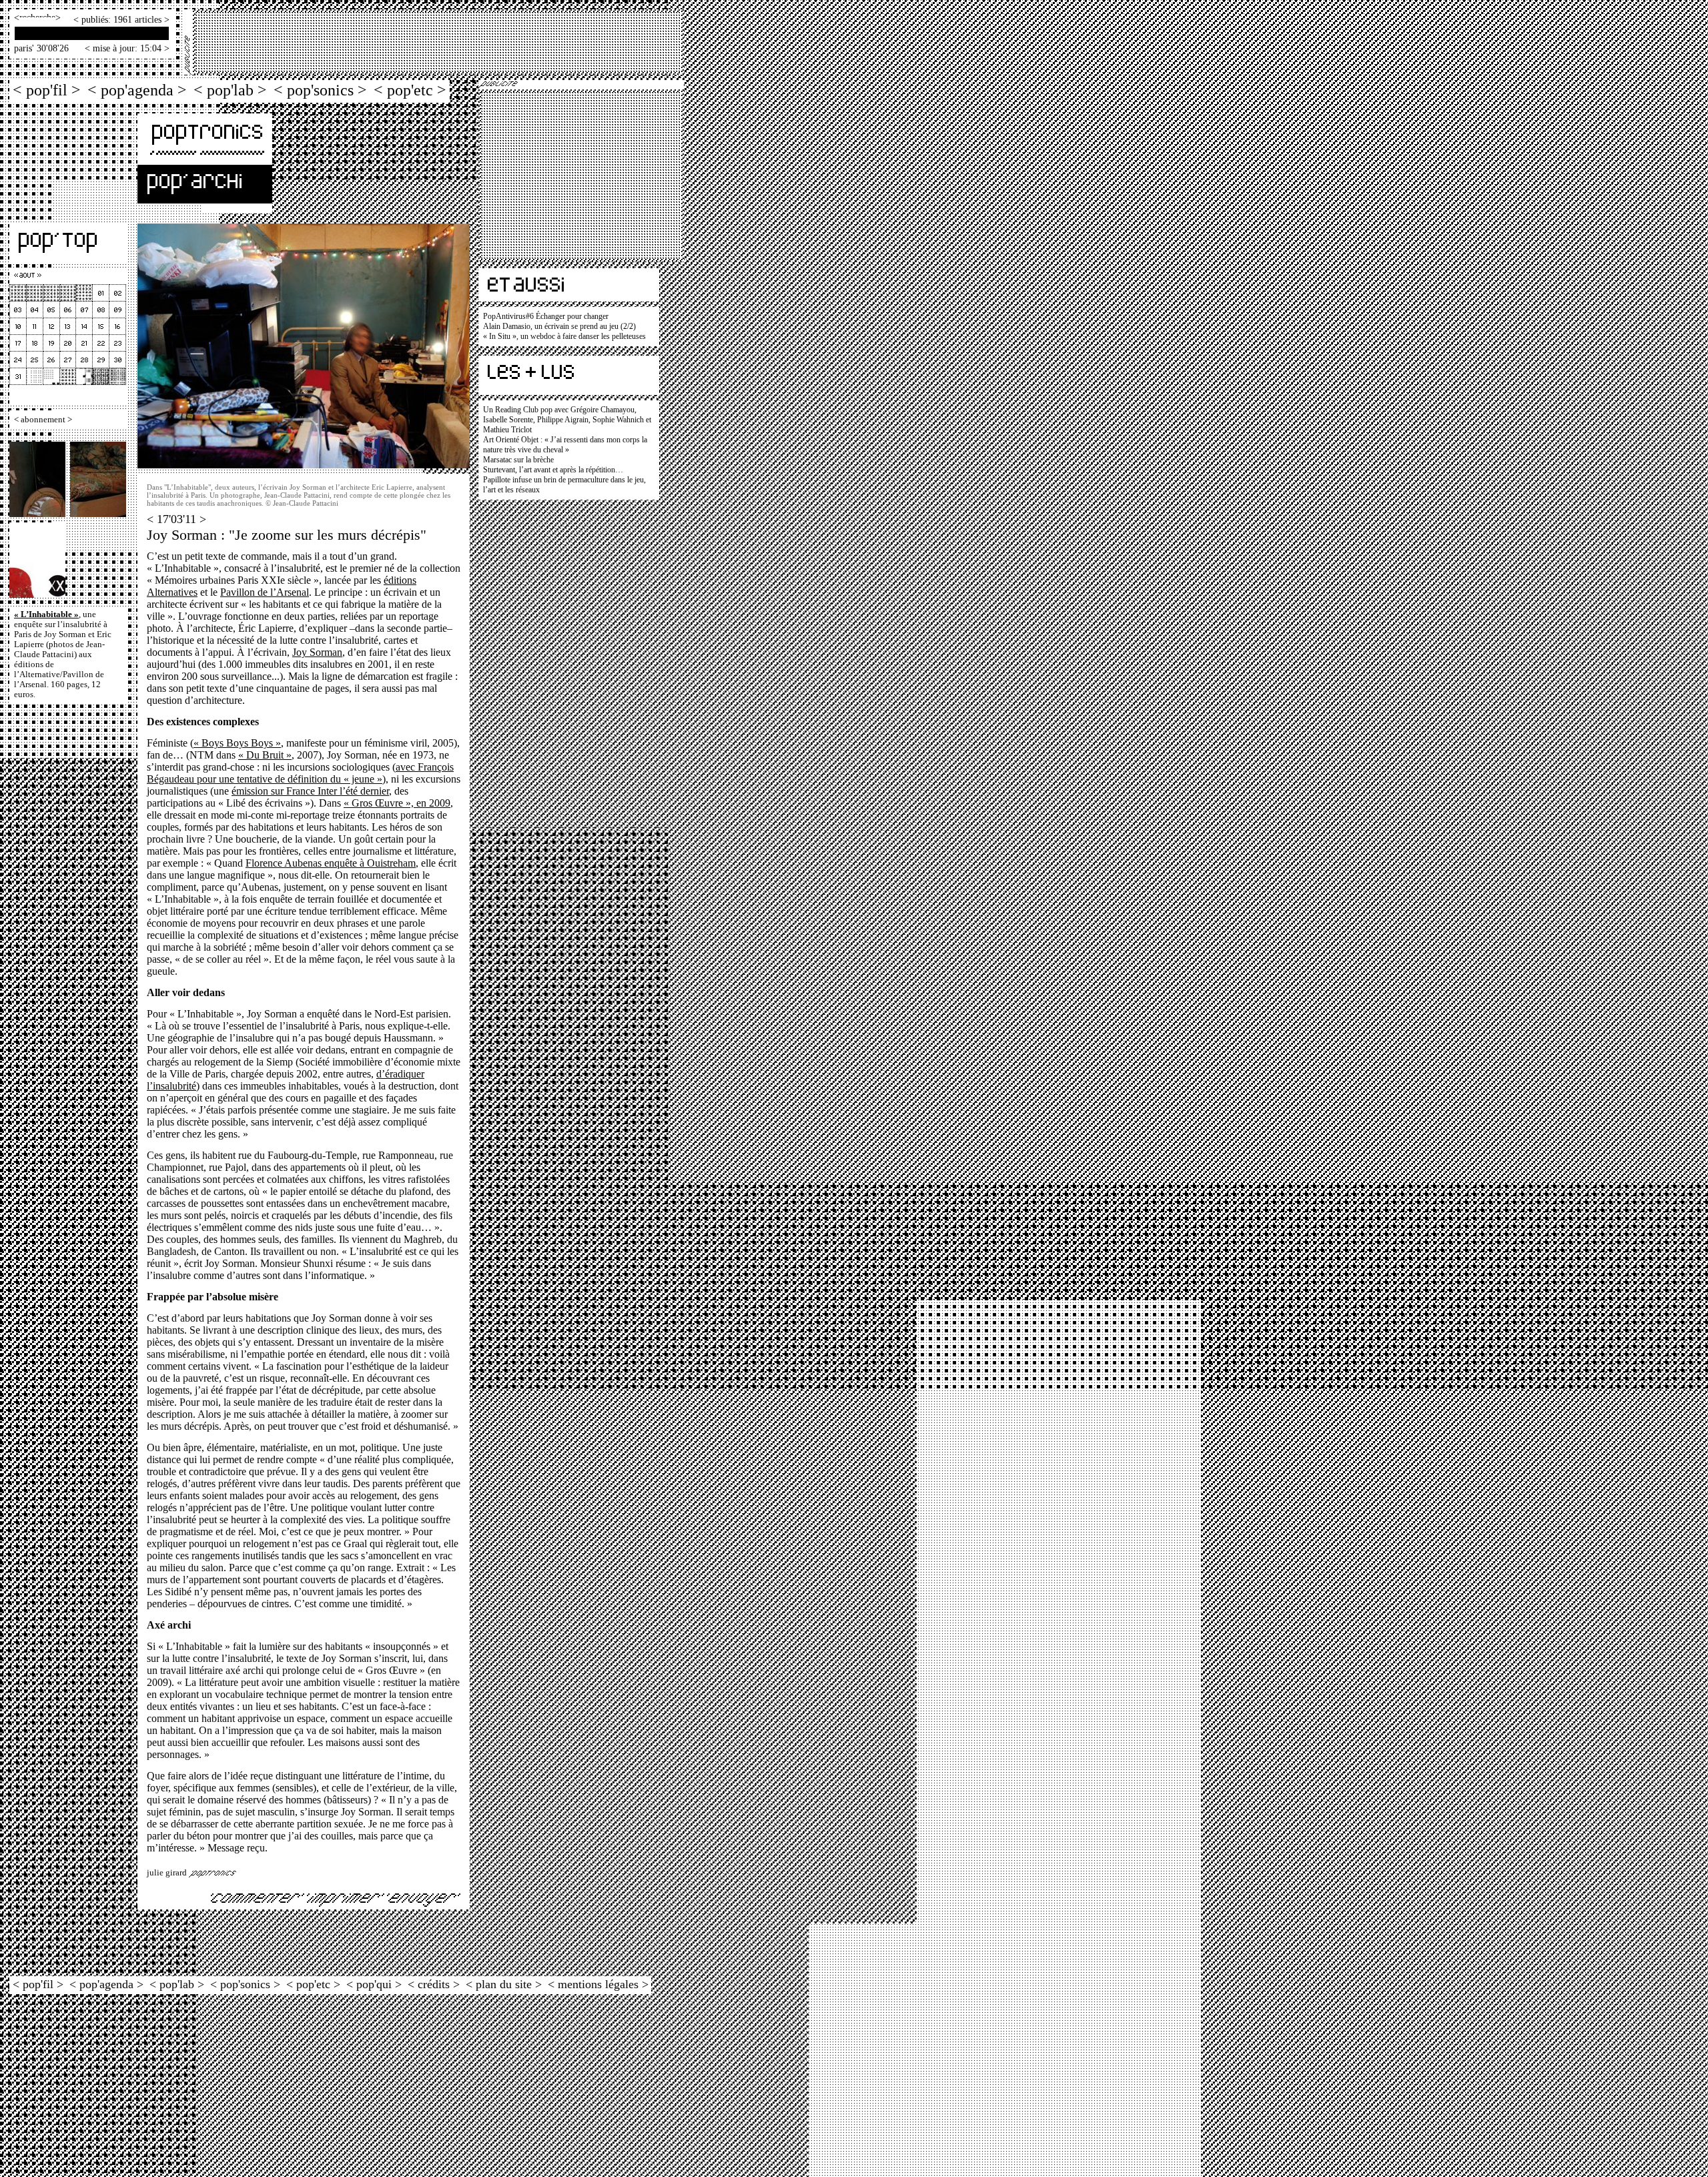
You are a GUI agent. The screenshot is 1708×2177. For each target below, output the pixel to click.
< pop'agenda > (137, 90)
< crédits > (434, 1984)
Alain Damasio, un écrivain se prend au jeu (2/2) (559, 326)
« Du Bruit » (265, 755)
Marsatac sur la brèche (518, 460)
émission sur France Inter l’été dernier (310, 791)
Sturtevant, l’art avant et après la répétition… (553, 470)
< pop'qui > (374, 1984)
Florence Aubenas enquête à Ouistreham (331, 863)
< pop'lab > (230, 90)
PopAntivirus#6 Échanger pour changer (546, 316)
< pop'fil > (47, 90)
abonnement (43, 420)
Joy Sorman (317, 652)
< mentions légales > (598, 1984)
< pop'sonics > (320, 90)
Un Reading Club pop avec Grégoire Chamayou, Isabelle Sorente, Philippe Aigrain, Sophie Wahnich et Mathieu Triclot (567, 420)
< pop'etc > (410, 90)
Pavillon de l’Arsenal (265, 592)
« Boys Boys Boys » (237, 743)
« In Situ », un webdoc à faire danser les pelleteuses (564, 336)
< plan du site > (504, 1984)
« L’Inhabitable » (46, 614)
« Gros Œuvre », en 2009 (397, 803)
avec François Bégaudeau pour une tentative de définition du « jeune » (300, 773)
